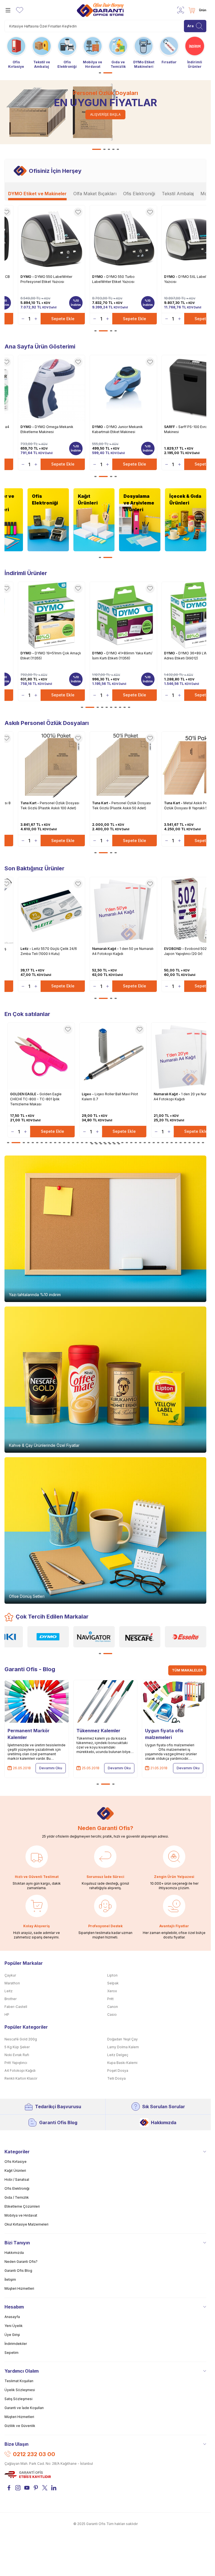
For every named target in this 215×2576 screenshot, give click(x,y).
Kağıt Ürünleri (15, 2171)
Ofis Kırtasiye (16, 2162)
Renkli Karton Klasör (21, 2078)
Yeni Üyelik (14, 2326)
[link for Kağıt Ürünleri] (94, 520)
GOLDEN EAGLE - (26, 1094)
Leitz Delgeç (118, 2055)
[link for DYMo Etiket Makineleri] (144, 52)
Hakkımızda (164, 2122)
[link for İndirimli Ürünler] (195, 52)
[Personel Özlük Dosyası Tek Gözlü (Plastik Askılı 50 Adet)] (123, 765)
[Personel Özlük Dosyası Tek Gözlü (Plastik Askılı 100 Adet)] (52, 765)
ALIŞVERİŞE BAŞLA (105, 114)
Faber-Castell (16, 2007)
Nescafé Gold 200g (21, 2039)
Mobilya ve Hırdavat (21, 2215)
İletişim (10, 2279)
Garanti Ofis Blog (58, 2122)
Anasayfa (12, 2317)
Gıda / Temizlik (17, 2197)
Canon (113, 2007)
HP (7, 2014)
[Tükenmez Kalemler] (106, 1701)
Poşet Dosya (118, 2071)
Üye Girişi (12, 2335)
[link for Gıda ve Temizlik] (118, 52)
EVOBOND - (174, 949)
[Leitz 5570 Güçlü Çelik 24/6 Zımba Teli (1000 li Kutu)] (52, 910)
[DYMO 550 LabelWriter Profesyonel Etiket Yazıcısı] (52, 239)
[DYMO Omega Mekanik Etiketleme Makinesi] (52, 389)
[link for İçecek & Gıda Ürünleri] (186, 520)
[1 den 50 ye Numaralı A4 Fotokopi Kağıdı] (123, 910)
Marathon (12, 1983)
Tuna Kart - (30, 803)
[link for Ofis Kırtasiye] (16, 52)
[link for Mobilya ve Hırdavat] (93, 52)
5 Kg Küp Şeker (17, 2047)
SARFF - (171, 427)
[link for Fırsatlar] (169, 49)
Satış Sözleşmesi (18, 2399)
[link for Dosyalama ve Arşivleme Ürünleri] (140, 520)
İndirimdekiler (16, 2344)
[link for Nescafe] (140, 1637)
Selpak (113, 1983)
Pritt (110, 1999)
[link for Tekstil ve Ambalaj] (42, 52)
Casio (112, 2014)
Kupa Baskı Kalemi (122, 2063)
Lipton (112, 1975)
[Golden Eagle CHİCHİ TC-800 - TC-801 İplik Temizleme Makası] (43, 1056)
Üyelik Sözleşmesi (20, 2390)
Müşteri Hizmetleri (19, 2288)
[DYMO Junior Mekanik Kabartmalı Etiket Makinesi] (123, 389)
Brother (10, 1999)
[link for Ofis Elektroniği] (67, 52)
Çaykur (10, 1975)
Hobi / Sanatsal (17, 2179)
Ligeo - (90, 1094)
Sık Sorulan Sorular (164, 2107)
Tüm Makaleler (187, 1670)
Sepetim (11, 2353)
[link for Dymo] (48, 1637)
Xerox (112, 1991)
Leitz (9, 1991)
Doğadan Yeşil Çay (122, 2039)
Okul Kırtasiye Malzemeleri (26, 2224)
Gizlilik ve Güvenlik (20, 2426)
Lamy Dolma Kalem (123, 2047)
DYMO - (28, 277)
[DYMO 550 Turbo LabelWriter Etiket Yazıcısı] (123, 239)
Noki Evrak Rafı (17, 2055)
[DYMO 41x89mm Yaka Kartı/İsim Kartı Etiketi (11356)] (123, 615)
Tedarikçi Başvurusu (58, 2107)
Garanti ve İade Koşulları (24, 2408)
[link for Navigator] (94, 1637)
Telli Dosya (116, 2078)
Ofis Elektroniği (17, 2188)
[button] (100, 73)
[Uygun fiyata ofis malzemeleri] (174, 1701)
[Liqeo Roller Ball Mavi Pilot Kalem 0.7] (114, 1056)
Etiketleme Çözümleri (22, 2206)
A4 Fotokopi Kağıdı (20, 2071)
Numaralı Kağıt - (106, 949)
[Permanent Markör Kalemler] (37, 1701)
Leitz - (26, 949)
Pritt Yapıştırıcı (16, 2063)
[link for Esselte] (186, 1637)
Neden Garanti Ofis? (21, 2262)
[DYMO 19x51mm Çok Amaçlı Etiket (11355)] (52, 615)
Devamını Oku (51, 1768)
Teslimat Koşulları (19, 2381)
